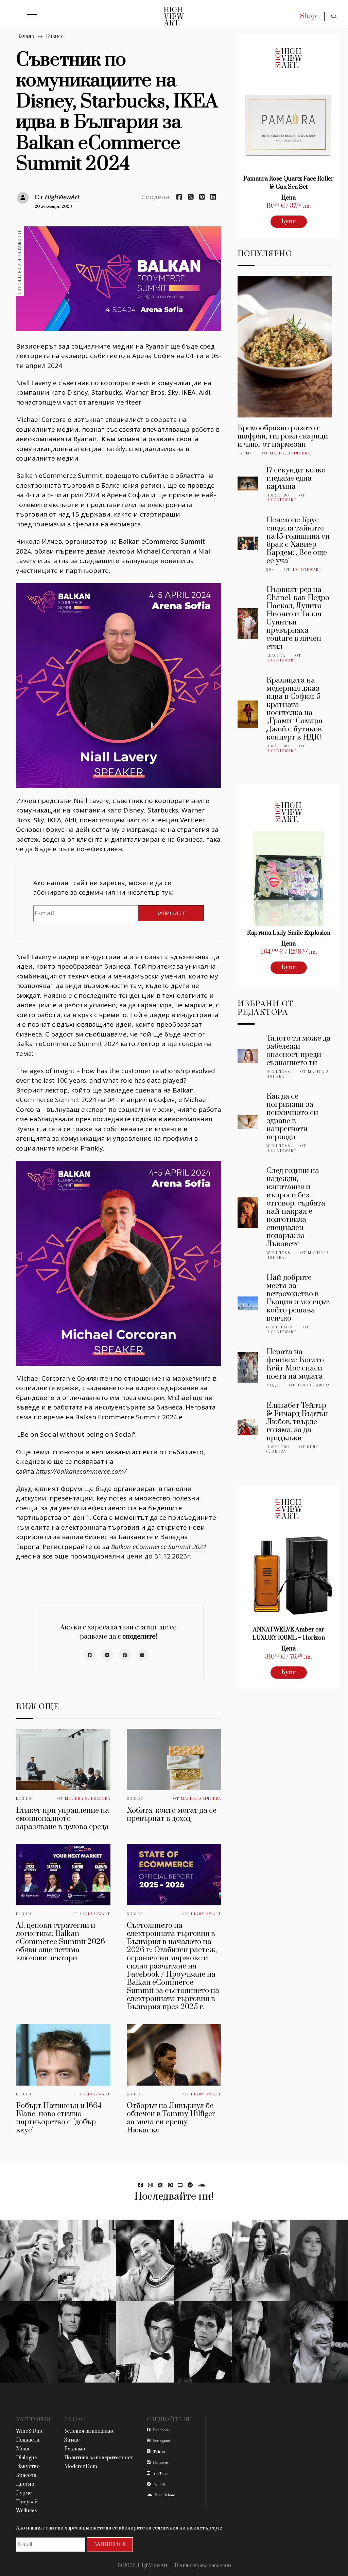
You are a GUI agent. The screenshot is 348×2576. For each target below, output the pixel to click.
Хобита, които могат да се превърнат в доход (172, 1815)
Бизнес (55, 36)
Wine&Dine (30, 2431)
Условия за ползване (89, 2431)
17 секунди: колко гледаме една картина (296, 478)
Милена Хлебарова (88, 1799)
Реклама (75, 2449)
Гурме (245, 453)
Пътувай (27, 2502)
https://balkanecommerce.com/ (81, 1471)
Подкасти (28, 2440)
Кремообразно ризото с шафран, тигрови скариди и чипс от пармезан (283, 436)
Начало (25, 36)
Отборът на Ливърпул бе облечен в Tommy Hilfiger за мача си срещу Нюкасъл (171, 2118)
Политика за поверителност (99, 2458)
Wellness (279, 1072)
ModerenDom (81, 2467)
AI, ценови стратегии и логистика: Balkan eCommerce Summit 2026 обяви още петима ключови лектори (60, 1942)
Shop (308, 16)
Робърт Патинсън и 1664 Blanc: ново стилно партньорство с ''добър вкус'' (59, 2118)
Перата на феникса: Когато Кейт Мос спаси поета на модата (295, 1364)
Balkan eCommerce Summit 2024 (159, 1547)
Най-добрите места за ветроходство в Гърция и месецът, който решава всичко (298, 1298)
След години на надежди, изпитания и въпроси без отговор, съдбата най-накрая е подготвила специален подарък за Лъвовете (296, 1207)
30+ (270, 570)
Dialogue (27, 2458)
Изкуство (278, 496)
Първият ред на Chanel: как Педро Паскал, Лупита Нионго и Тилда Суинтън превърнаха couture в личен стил (298, 618)
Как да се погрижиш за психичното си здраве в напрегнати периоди (292, 1117)
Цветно (25, 2484)
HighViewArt (62, 197)
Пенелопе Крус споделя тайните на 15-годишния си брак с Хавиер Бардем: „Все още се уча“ (298, 540)
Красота (276, 656)
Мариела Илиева (201, 1799)
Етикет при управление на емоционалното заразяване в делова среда (63, 1819)
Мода (273, 1385)
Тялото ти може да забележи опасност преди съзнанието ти (299, 1051)
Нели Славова (313, 1385)
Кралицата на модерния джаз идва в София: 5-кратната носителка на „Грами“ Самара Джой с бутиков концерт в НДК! (295, 709)
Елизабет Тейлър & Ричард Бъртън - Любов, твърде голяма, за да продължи (299, 1422)
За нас (72, 2440)
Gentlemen (280, 1327)
